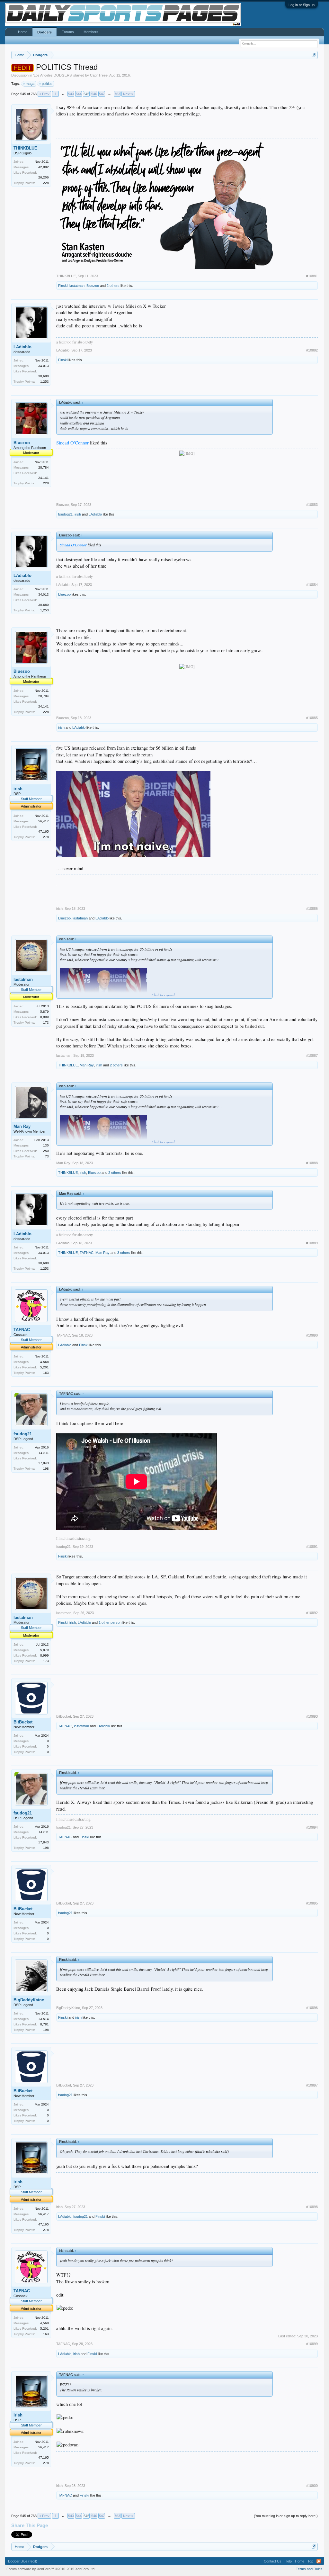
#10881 (312, 276)
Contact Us (273, 2561)
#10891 (312, 1547)
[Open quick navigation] (314, 55)
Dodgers (44, 32)
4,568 (44, 1362)
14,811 (44, 1453)
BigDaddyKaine (29, 2000)
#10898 (312, 2207)
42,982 (44, 167)
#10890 (312, 1335)
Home (23, 32)
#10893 (312, 1716)
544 (79, 94)
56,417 (44, 821)
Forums (68, 32)
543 (71, 94)
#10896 (312, 2008)
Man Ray (87, 1065)
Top (310, 2561)
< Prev (44, 94)
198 (46, 1469)
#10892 (312, 1613)
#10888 (312, 1163)
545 (86, 94)
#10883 (312, 505)
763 (117, 94)
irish (78, 514)
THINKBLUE (25, 148)
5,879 (44, 1012)
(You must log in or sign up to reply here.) (286, 2516)
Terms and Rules (309, 2569)
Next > (128, 94)
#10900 (312, 2486)
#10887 (312, 1055)
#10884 (312, 585)
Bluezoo (93, 286)
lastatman (77, 286)
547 (102, 94)
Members (91, 32)
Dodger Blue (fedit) (23, 2561)
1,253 (44, 382)
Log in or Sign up (302, 5)
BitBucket (23, 1722)
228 (46, 183)
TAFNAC (87, 1253)
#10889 (312, 1243)
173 (46, 1023)
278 (46, 837)
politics (47, 84)
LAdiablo (22, 347)
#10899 (312, 2344)
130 (46, 1145)
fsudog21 (65, 514)
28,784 (44, 467)
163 (46, 1373)
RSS (319, 2561)
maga (30, 84)
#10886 (312, 909)
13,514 (44, 2019)
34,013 (44, 366)
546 (94, 94)
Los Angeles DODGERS (53, 75)
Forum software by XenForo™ (51, 2569)
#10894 (312, 1827)
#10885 (312, 718)
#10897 (312, 2085)
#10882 (312, 350)
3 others (124, 1253)
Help (288, 2561)
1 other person (110, 1622)
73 (47, 1156)
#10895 (312, 1903)
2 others (113, 286)
